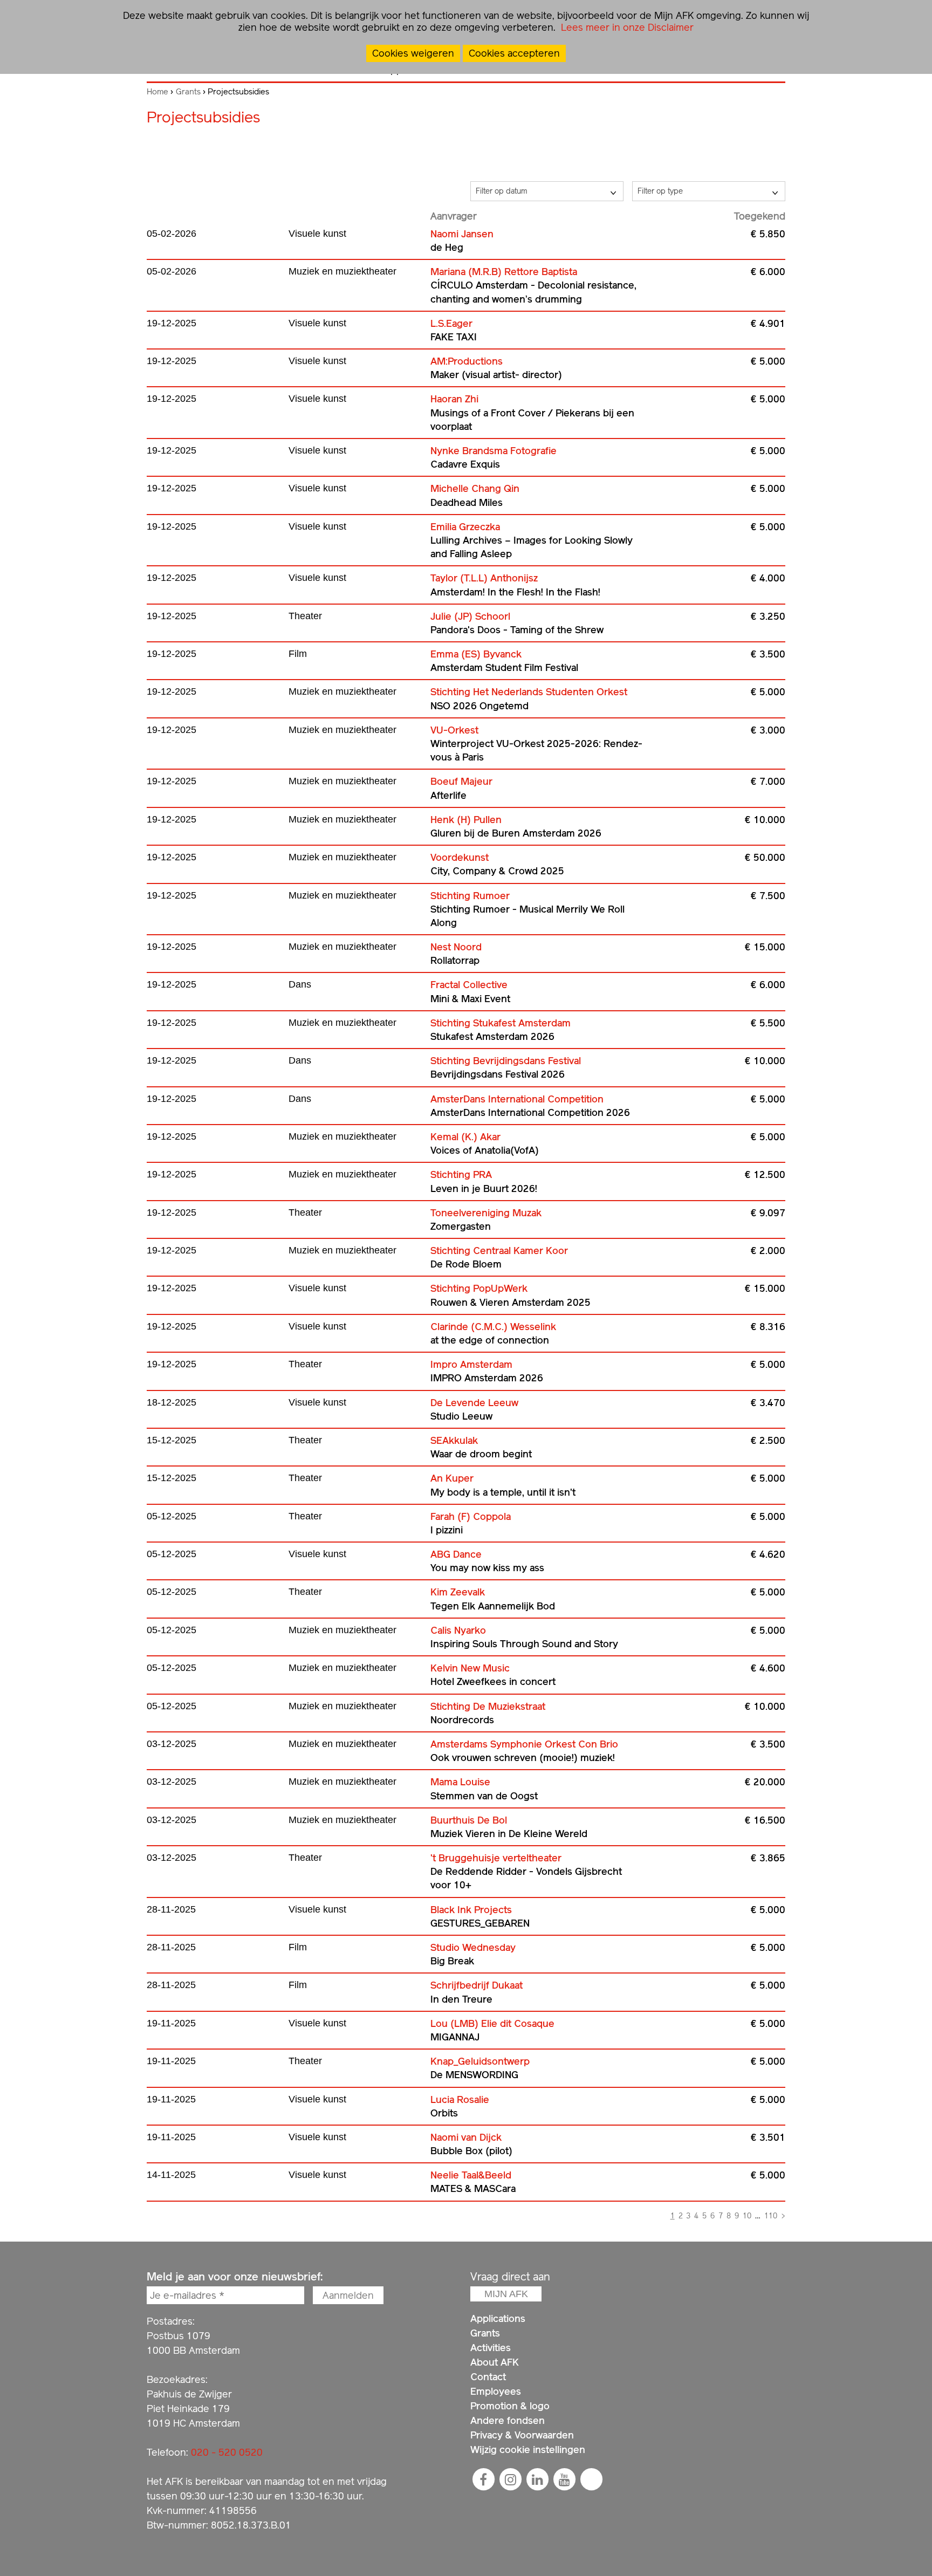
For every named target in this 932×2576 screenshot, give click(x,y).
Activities (491, 2348)
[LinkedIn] (537, 2479)
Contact (488, 2377)
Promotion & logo (510, 2406)
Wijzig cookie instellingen (528, 2450)
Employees (496, 2391)
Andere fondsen (508, 2420)
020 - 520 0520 (227, 2452)
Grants (188, 92)
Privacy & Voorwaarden (522, 2435)
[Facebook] (483, 2479)
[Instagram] (510, 2479)
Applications (498, 2318)
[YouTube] (564, 2479)
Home (157, 92)
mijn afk (506, 2294)
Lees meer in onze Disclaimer (626, 27)
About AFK (495, 2362)
